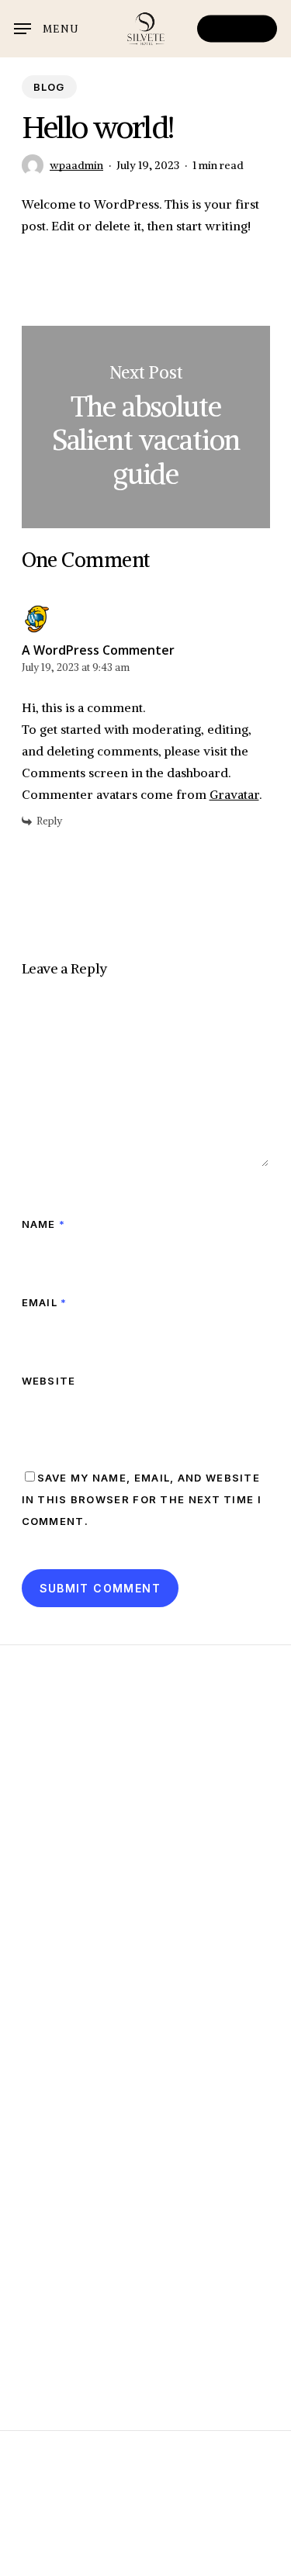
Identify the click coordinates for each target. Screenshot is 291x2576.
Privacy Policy (145, 2565)
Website (49, 1381)
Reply (49, 821)
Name (44, 1224)
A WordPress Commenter (98, 650)
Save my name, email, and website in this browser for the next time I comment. (142, 1499)
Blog (49, 87)
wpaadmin (76, 165)
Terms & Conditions (145, 2543)
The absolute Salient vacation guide (146, 427)
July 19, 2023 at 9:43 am (76, 667)
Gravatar (234, 794)
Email (45, 1302)
